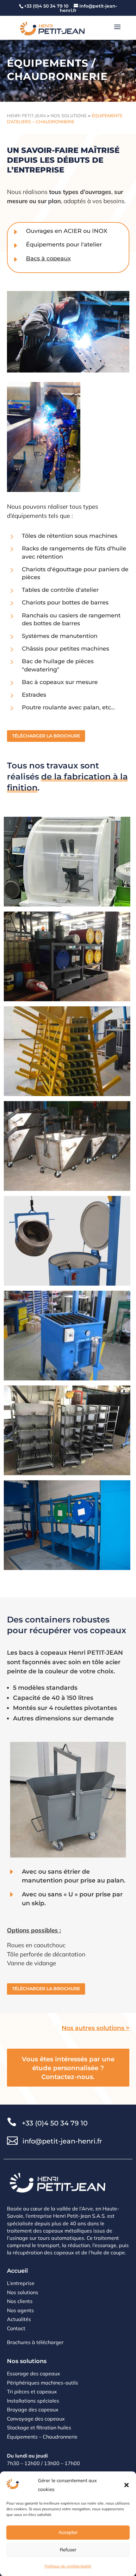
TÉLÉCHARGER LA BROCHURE (46, 736)
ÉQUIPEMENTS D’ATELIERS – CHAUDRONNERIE (65, 119)
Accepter (68, 2532)
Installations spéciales (33, 2401)
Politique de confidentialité (68, 2566)
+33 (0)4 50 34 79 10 (55, 2123)
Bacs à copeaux (48, 258)
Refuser (68, 2550)
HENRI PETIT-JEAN (26, 116)
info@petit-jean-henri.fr (62, 2141)
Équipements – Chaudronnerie (42, 2437)
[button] (127, 2485)
